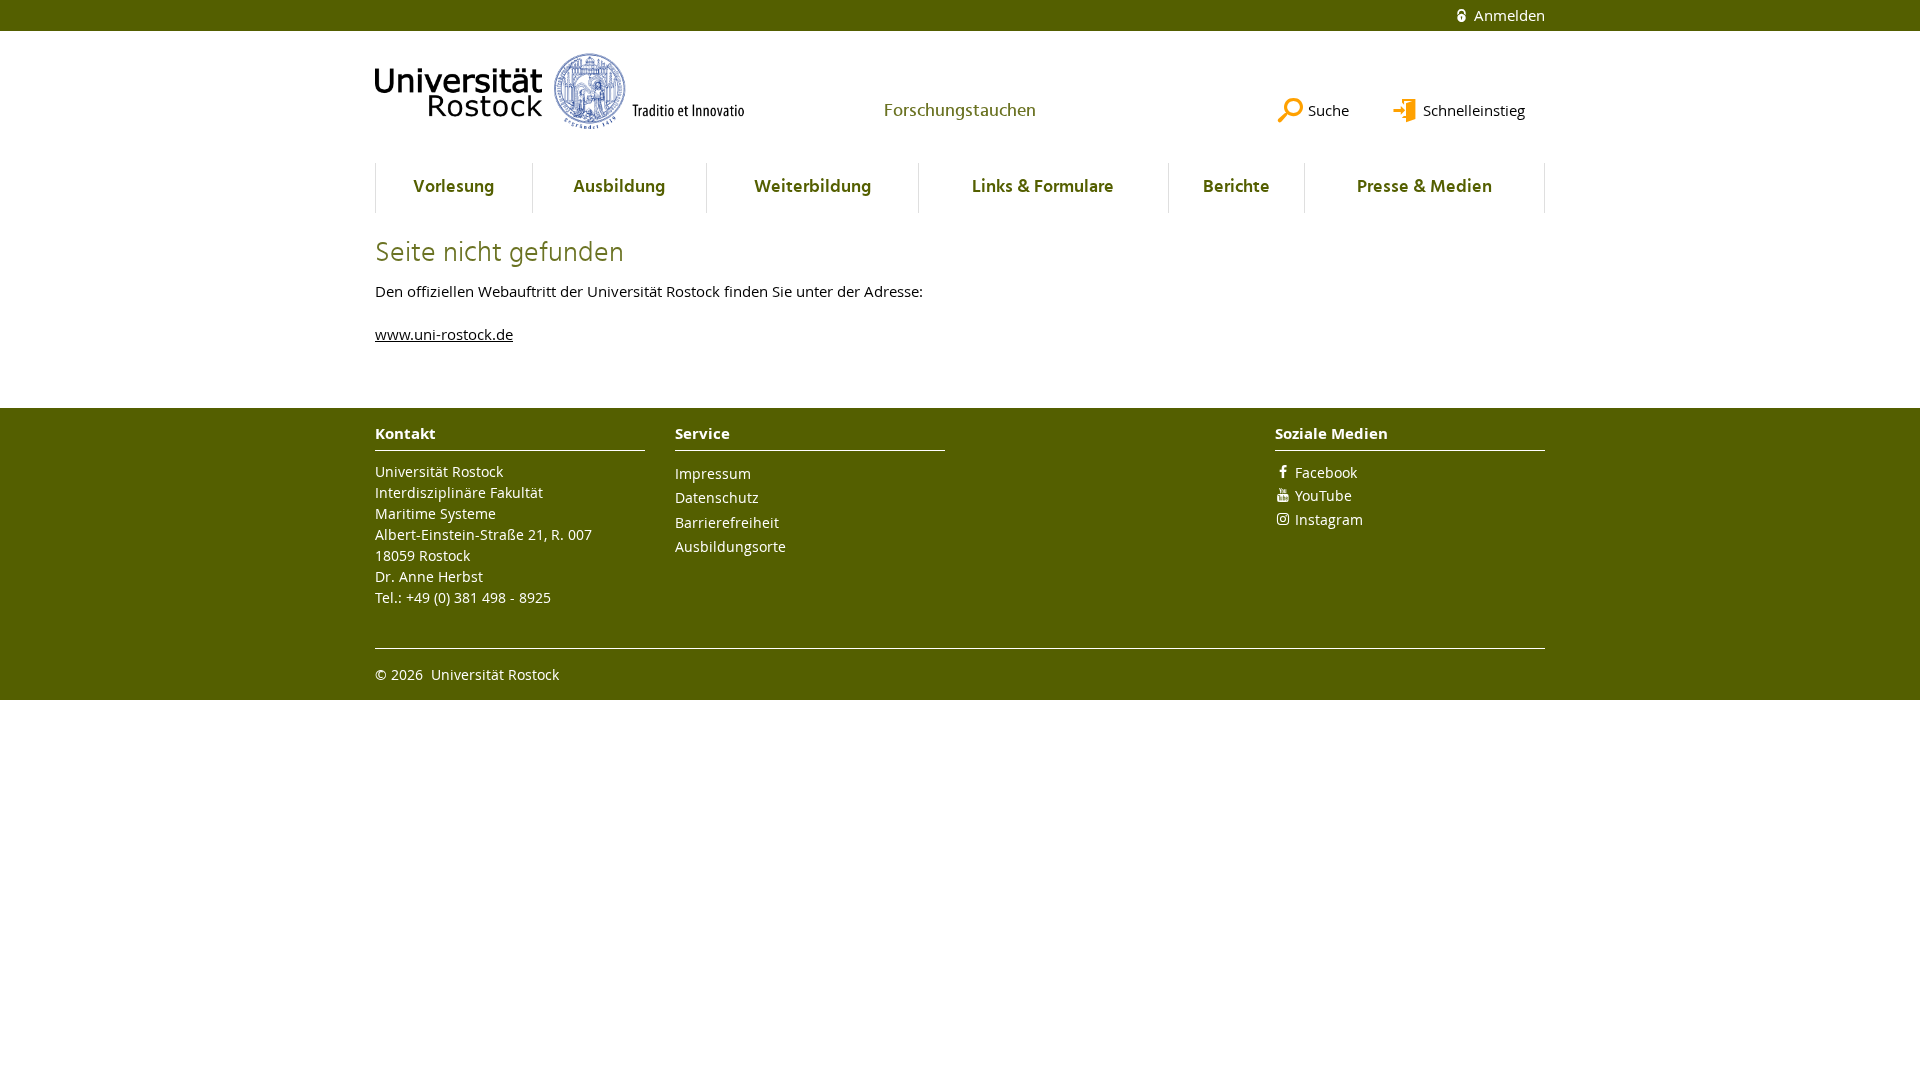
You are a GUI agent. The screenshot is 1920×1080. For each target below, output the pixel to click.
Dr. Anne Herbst (429, 576)
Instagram (1329, 519)
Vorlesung (453, 187)
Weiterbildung (812, 187)
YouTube (1323, 495)
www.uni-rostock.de (444, 334)
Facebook (1326, 472)
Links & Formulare (1043, 187)
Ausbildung (619, 187)
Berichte (1236, 187)
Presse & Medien (1424, 187)
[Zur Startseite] (560, 91)
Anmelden (1507, 15)
